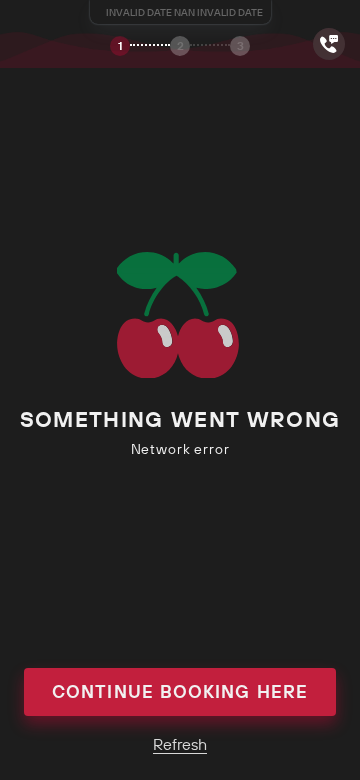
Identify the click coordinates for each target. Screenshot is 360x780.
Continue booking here (180, 691)
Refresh (180, 744)
